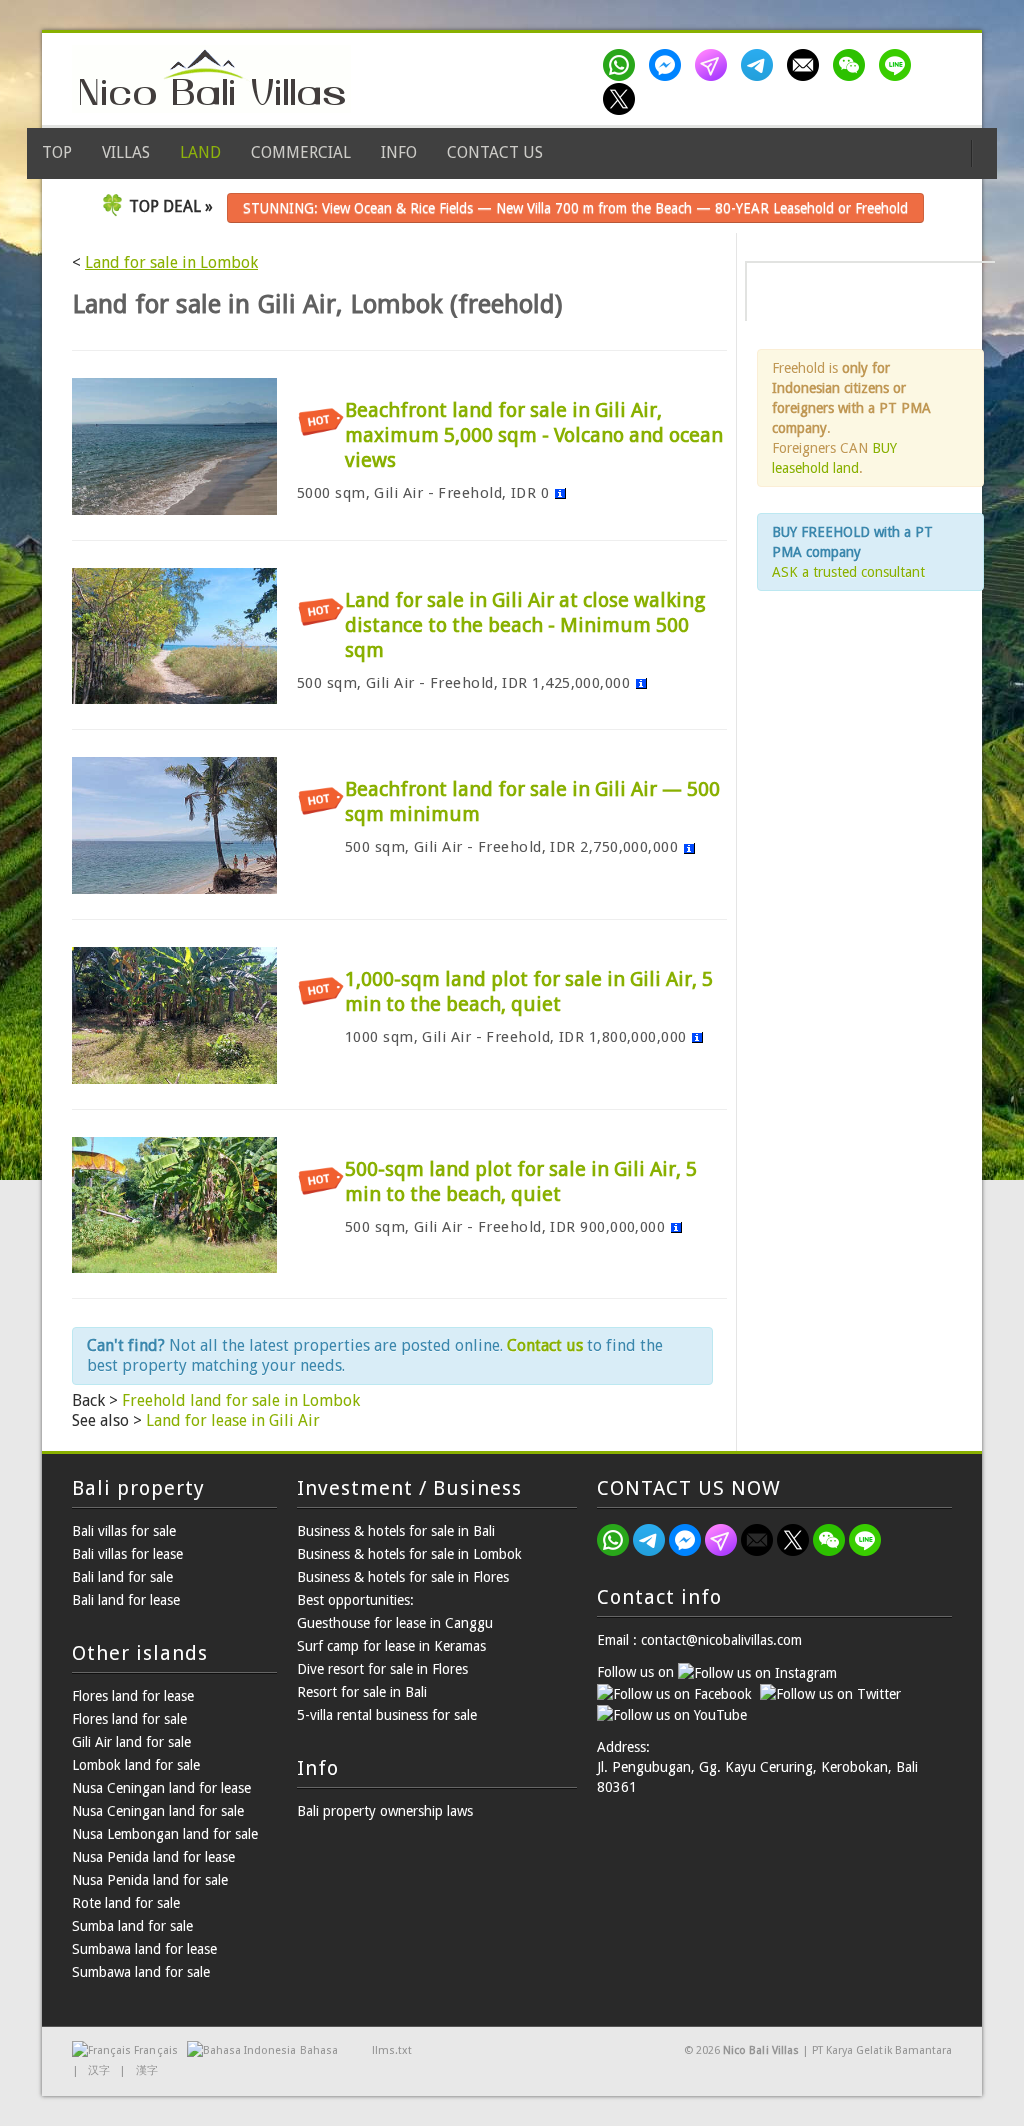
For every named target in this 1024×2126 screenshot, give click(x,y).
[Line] (899, 65)
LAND (200, 152)
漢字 (147, 2070)
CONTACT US (495, 152)
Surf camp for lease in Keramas (391, 1646)
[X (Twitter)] (623, 99)
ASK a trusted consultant (848, 572)
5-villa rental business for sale (387, 1715)
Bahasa (319, 2050)
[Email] (807, 65)
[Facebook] (669, 65)
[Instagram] (715, 65)
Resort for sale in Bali (362, 1692)
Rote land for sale (126, 1903)
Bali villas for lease (127, 1554)
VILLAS (126, 152)
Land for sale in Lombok (171, 262)
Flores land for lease (133, 1696)
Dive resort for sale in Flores (382, 1669)
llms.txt (392, 2050)
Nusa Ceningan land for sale (158, 1811)
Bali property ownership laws (385, 1811)
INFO (399, 152)
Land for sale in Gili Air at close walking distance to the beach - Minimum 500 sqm (525, 625)
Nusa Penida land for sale (150, 1880)
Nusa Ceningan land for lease (161, 1788)
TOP (57, 152)
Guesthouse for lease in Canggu (395, 1623)
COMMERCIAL (301, 152)
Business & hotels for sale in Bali (396, 1531)
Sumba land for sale (132, 1926)
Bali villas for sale (124, 1531)
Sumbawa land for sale (141, 1972)
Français (155, 2050)
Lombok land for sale (136, 1765)
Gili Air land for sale (131, 1742)
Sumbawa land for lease (144, 1949)
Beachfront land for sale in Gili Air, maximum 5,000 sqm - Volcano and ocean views (534, 435)
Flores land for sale (129, 1719)
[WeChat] (853, 65)
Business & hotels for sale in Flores (403, 1577)
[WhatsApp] (623, 65)
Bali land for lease (126, 1600)
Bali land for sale (122, 1577)
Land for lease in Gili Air (233, 1420)
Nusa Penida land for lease (153, 1857)
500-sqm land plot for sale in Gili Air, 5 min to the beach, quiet (521, 1181)
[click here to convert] (560, 493)
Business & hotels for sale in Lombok (409, 1554)
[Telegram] (761, 65)
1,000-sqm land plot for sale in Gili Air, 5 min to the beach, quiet (529, 991)
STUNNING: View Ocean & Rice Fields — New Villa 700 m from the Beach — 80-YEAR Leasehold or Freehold (575, 208)
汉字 (99, 2070)
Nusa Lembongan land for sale (165, 1834)
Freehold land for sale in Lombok (241, 1400)
